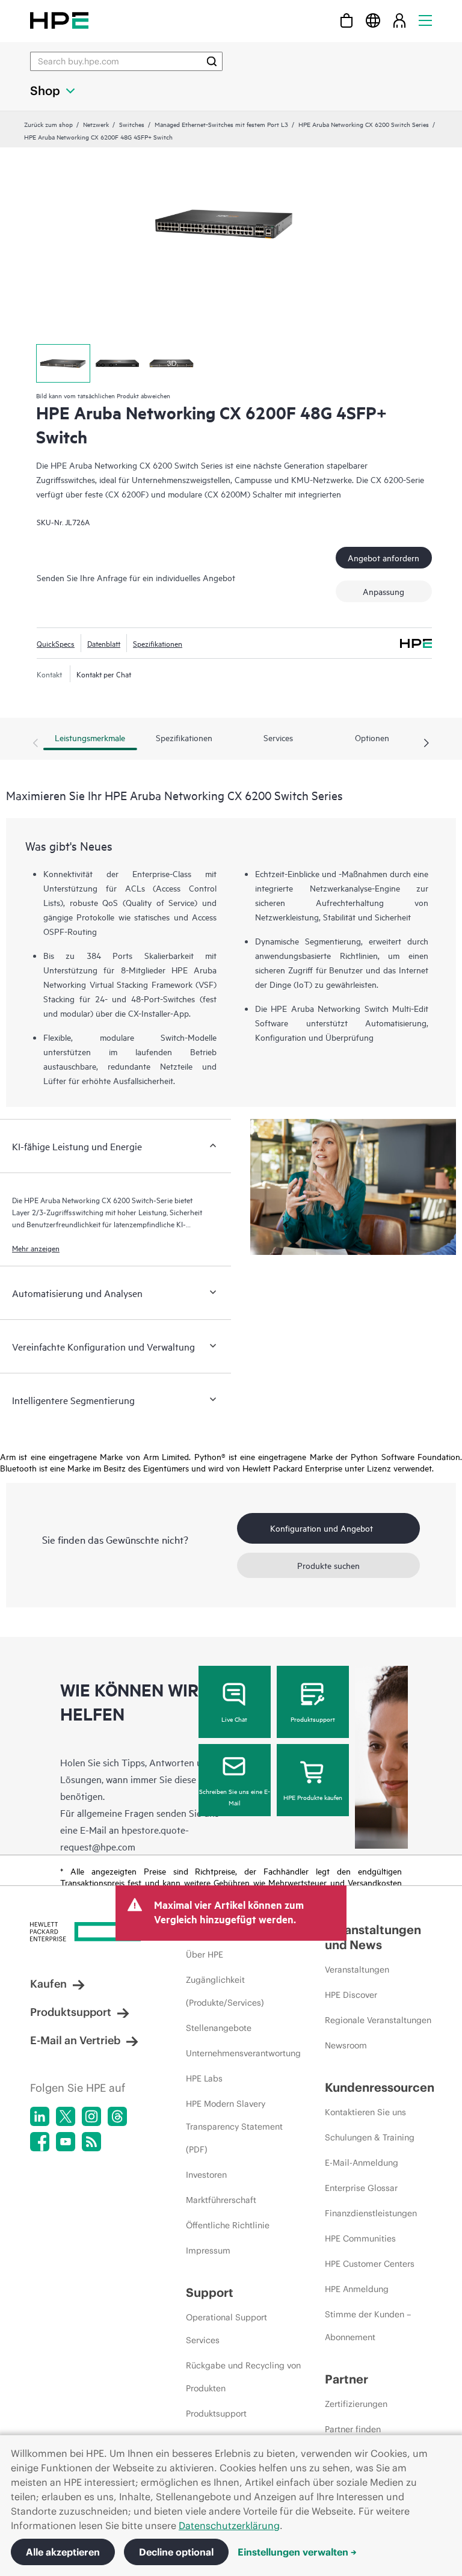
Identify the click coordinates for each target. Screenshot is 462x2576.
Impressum (208, 2251)
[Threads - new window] (117, 2116)
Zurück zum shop (48, 124)
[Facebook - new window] (40, 2142)
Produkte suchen (328, 1565)
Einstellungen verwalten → (297, 2552)
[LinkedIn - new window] (40, 2116)
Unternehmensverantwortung (243, 2053)
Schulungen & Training (370, 2137)
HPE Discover (351, 1995)
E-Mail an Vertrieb (75, 2040)
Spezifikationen (158, 643)
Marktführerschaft (221, 2200)
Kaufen (48, 1984)
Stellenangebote (219, 2028)
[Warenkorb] (346, 20)
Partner (346, 2379)
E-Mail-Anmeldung (362, 2163)
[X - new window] (66, 2116)
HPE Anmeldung (357, 2289)
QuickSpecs (56, 643)
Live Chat (234, 1719)
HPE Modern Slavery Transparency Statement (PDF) (234, 2127)
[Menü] (425, 20)
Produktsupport (313, 1719)
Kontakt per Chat (104, 674)
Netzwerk (96, 124)
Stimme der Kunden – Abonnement (368, 2326)
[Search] (212, 61)
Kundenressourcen (380, 2087)
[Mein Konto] (399, 20)
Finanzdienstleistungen (371, 2213)
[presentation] (427, 744)
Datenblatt (104, 643)
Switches (132, 124)
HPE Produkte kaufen (313, 1797)
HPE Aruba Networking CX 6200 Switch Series (364, 124)
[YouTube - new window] (66, 2142)
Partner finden (353, 2429)
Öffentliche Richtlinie (228, 2225)
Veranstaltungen (357, 1970)
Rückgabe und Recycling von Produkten (243, 2377)
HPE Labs (204, 2078)
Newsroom (346, 2045)
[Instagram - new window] (91, 2116)
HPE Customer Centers (370, 2264)
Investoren (206, 2175)
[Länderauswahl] (373, 20)
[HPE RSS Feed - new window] (91, 2142)
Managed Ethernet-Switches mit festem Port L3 (221, 124)
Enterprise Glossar (361, 2188)
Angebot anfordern (383, 557)
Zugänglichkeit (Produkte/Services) (225, 1991)
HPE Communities (360, 2239)
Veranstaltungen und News (373, 1937)
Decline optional (176, 2552)
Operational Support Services (226, 2329)
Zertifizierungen (356, 2404)
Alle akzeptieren (63, 2552)
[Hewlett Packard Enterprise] (59, 20)
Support (210, 2292)
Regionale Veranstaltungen (378, 2020)
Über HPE (205, 1955)
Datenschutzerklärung (229, 2525)
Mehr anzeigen (36, 1248)
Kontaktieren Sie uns (365, 2112)
